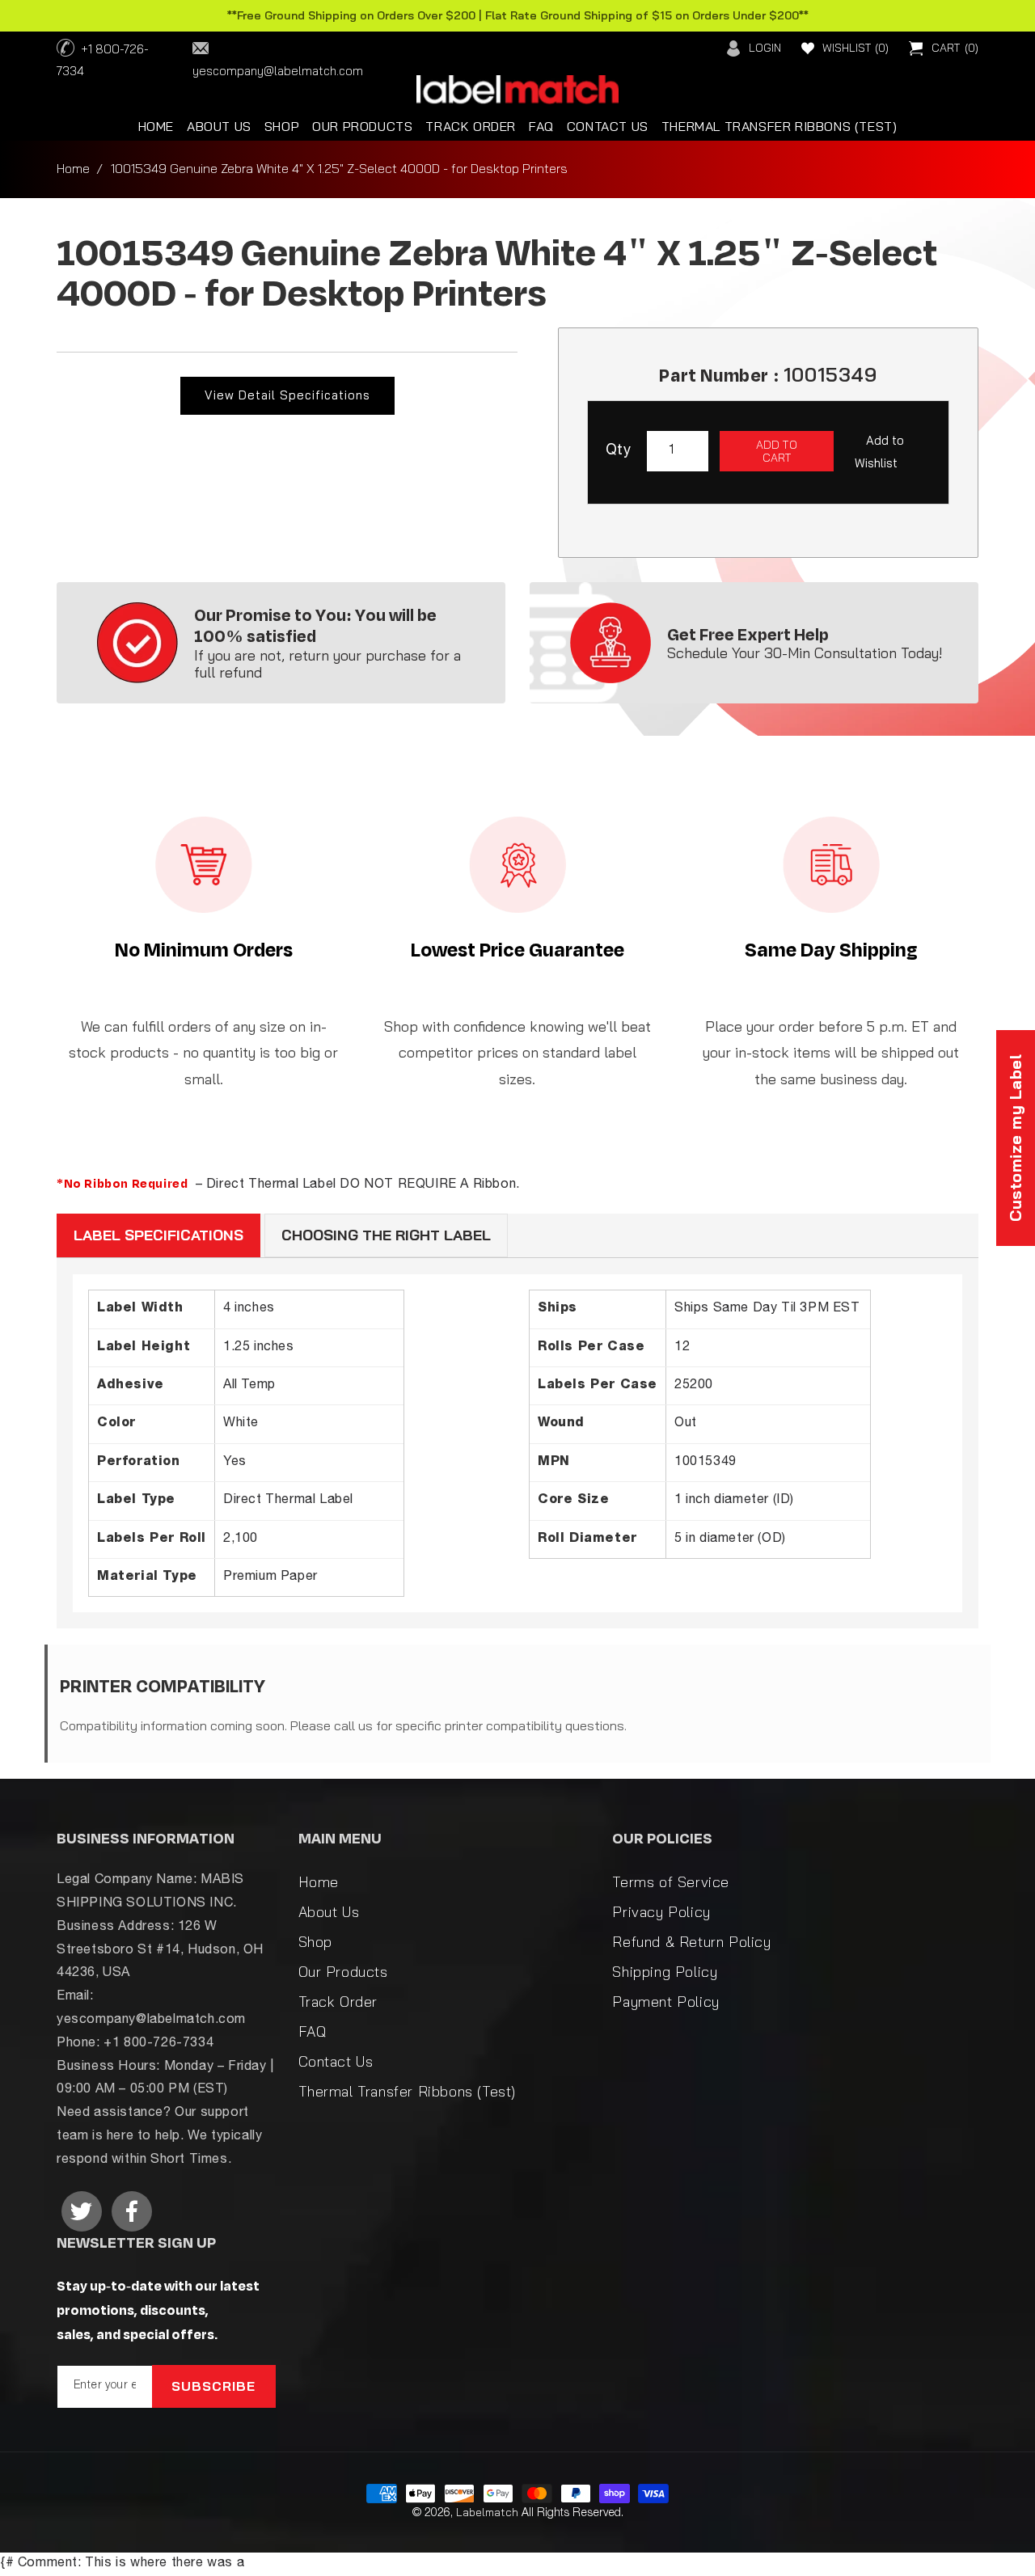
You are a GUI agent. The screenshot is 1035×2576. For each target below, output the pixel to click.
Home (73, 168)
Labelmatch (487, 2512)
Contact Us (336, 2061)
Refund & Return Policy (691, 1942)
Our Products (343, 1972)
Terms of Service (671, 1882)
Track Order (338, 2002)
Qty (618, 451)
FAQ (313, 2031)
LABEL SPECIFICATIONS (158, 1235)
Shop (315, 1942)
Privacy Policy (661, 1912)
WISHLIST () (855, 48)
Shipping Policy (665, 1972)
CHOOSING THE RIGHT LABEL (386, 1235)
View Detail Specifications (287, 395)
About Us (329, 1912)
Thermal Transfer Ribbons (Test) (408, 2091)
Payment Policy (665, 2002)
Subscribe (213, 2386)
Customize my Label (1015, 1138)
